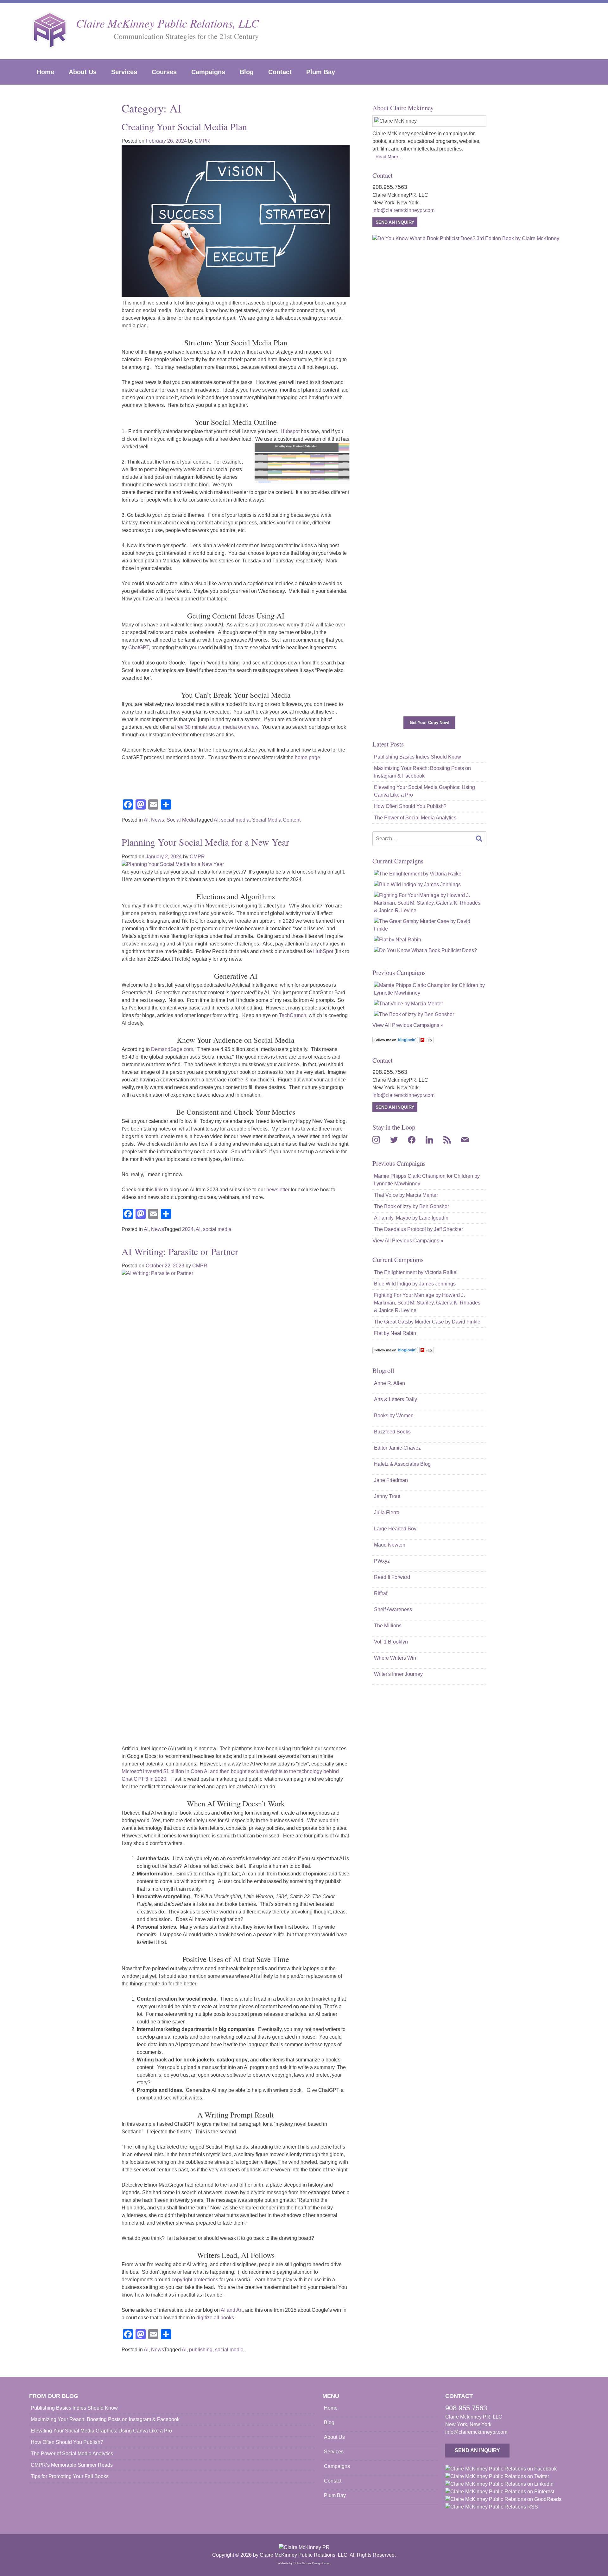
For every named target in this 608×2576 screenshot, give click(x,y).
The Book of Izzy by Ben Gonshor (412, 1206)
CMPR (202, 141)
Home (45, 72)
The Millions (388, 1626)
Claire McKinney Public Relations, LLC (167, 23)
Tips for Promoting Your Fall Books (70, 2476)
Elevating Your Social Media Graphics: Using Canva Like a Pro (424, 791)
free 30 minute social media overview (217, 727)
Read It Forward (392, 1577)
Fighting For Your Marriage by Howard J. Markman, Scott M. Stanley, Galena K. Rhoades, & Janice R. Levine (428, 1303)
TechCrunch (293, 1015)
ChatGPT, (139, 647)
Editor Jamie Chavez (397, 1448)
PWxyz (382, 1561)
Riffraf (381, 1593)
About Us (83, 72)
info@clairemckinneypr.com (403, 210)
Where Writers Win (395, 1658)
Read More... (389, 157)
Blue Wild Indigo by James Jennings (415, 1284)
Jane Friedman (391, 1480)
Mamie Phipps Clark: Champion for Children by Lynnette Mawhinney (427, 1180)
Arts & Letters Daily (396, 1399)
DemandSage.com (172, 1049)
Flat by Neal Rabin (395, 1333)
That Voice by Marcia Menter (406, 1195)
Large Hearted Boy (395, 1529)
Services (124, 72)
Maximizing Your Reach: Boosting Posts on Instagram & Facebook (422, 772)
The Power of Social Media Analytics (415, 818)
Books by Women (394, 1416)
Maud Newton (390, 1545)
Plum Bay (321, 72)
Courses (164, 72)
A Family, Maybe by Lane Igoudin (411, 1218)
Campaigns (208, 72)
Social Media (181, 820)
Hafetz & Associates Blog (402, 1464)
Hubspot (290, 431)
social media (235, 820)
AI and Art (232, 2310)
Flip (429, 1040)
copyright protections (194, 2280)
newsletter (278, 1190)
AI (146, 820)
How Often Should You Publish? (410, 806)
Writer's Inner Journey (398, 1674)
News (158, 820)
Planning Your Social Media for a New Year (205, 842)
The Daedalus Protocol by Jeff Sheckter (418, 1229)
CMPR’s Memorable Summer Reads (72, 2465)
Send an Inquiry (395, 222)
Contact (280, 72)
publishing (201, 2350)
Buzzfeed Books (392, 1432)
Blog (247, 72)
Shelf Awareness (393, 1609)
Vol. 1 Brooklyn (391, 1642)
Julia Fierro (387, 1512)
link (159, 1190)
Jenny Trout (387, 1496)
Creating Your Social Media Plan (184, 126)
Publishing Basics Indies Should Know (418, 757)
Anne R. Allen (389, 1383)
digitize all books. (215, 2318)
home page (307, 757)
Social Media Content (276, 820)
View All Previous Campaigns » (408, 1025)
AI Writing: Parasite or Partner (180, 1251)
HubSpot (323, 951)
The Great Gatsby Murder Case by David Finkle (427, 1322)
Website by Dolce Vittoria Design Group (304, 2563)
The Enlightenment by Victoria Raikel (416, 1272)
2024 (188, 1229)
